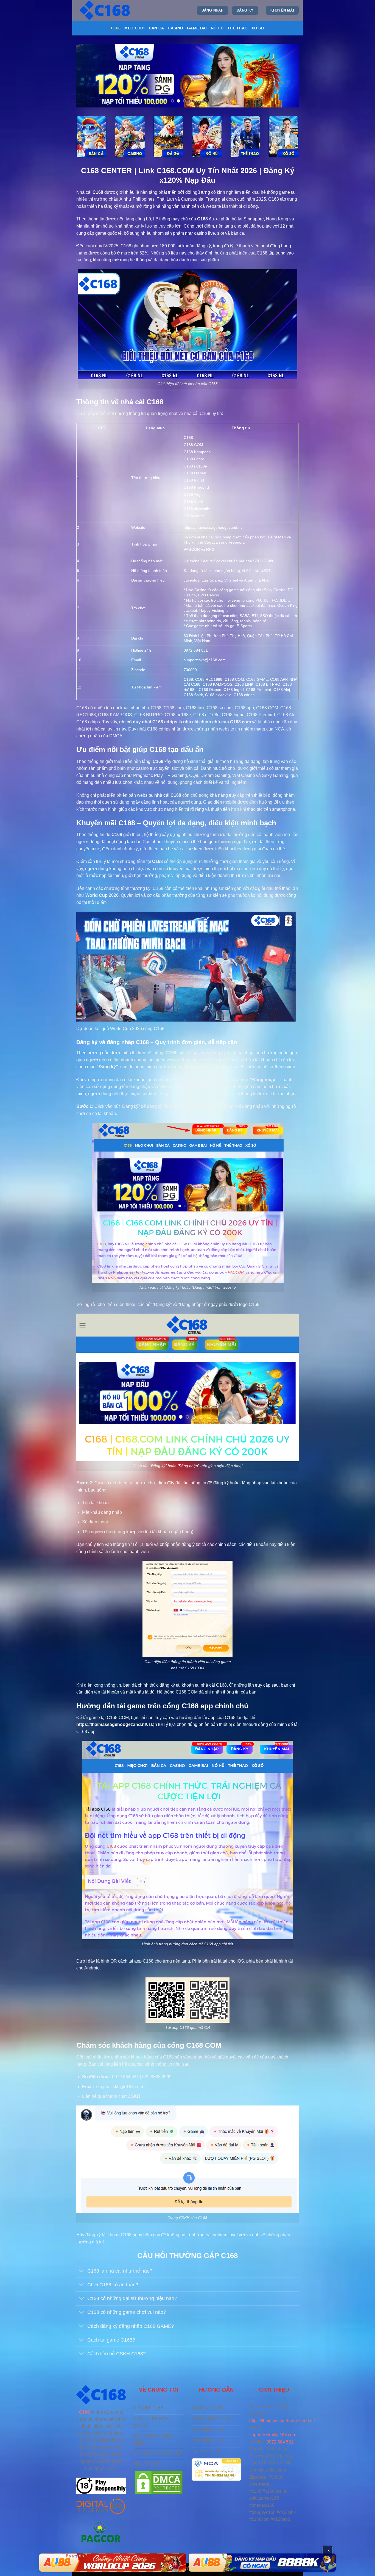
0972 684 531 (280, 2442)
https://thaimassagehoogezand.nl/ (213, 527)
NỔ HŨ (217, 28)
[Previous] (88, 76)
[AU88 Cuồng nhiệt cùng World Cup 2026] (113, 2563)
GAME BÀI (197, 28)
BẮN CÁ (156, 28)
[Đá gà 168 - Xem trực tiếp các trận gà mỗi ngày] (168, 137)
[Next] (287, 76)
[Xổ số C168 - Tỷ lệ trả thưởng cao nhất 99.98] (284, 137)
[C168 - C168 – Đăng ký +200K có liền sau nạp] (105, 10)
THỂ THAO (237, 28)
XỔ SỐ (258, 28)
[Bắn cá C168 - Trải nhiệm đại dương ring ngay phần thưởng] (91, 137)
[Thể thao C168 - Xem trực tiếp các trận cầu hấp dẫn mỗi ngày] (245, 137)
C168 (116, 28)
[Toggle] (82, 2271)
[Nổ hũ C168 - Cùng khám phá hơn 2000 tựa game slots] (207, 137)
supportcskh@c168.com (273, 2435)
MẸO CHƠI (135, 28)
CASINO (175, 28)
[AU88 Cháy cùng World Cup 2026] (262, 2563)
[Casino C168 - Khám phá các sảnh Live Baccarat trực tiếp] (130, 137)
